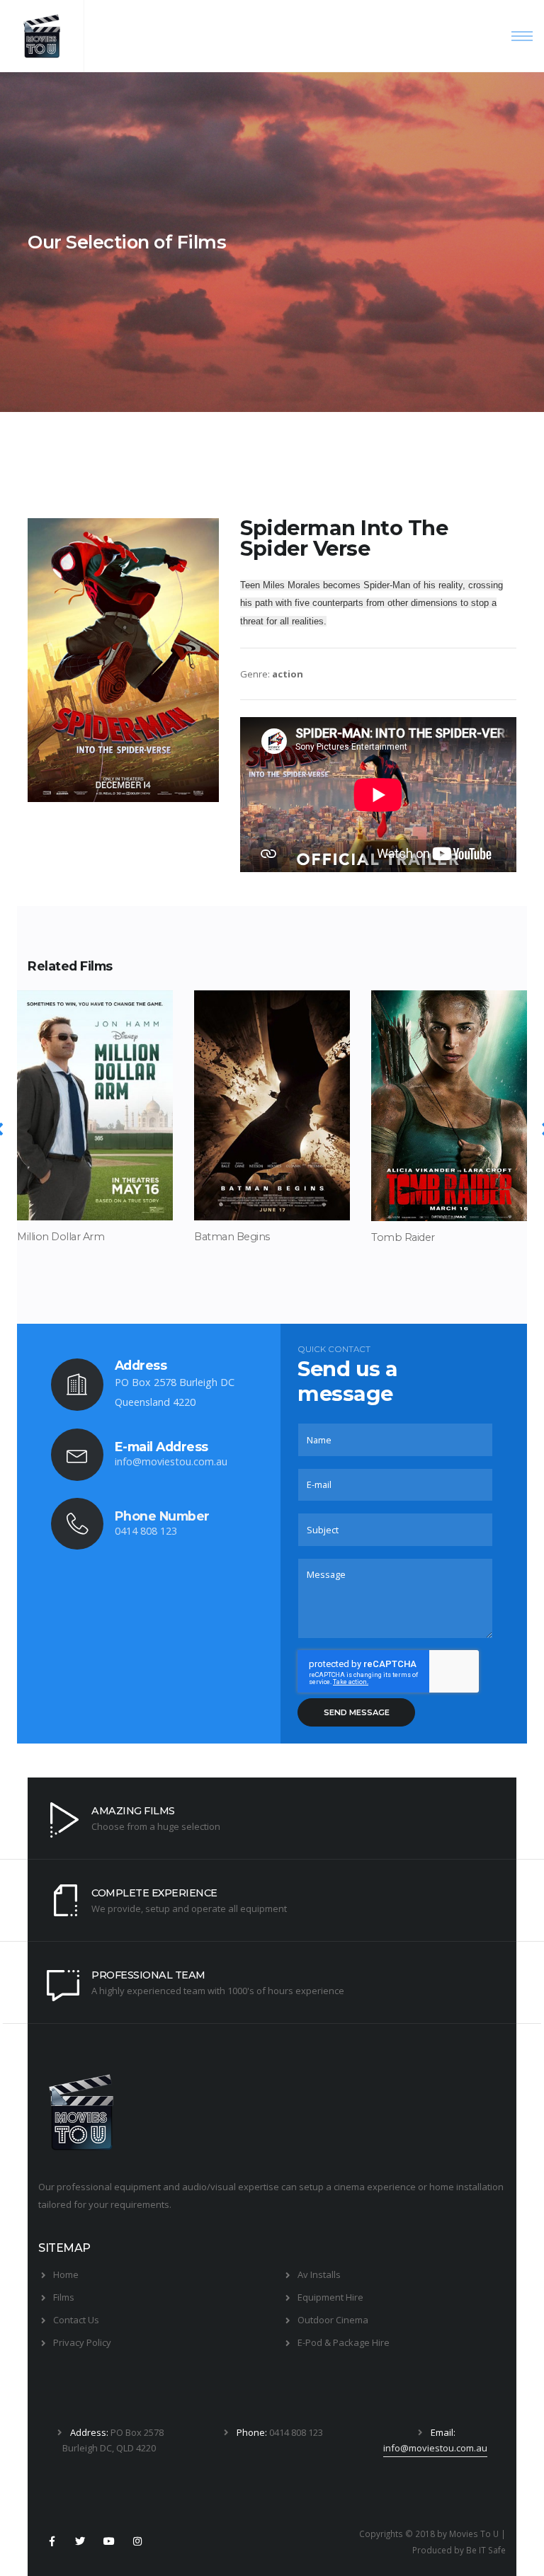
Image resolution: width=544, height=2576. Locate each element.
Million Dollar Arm (61, 1237)
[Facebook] (52, 2541)
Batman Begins (232, 1237)
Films (64, 2297)
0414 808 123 (146, 1531)
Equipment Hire (330, 2297)
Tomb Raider (403, 1237)
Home (66, 2274)
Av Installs (319, 2274)
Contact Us (76, 2320)
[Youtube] (109, 2541)
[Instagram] (137, 2541)
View (95, 1199)
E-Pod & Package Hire (344, 2342)
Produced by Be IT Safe (459, 2550)
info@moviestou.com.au (171, 1461)
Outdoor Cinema (333, 2320)
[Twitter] (80, 2541)
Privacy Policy (82, 2342)
